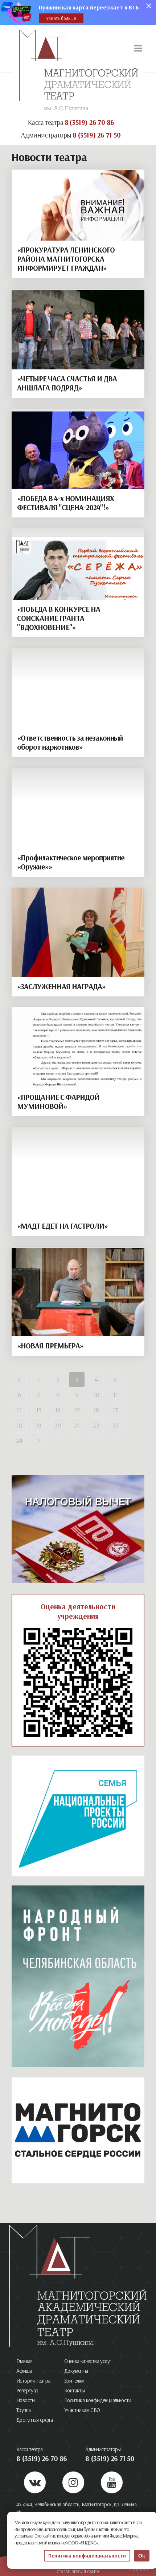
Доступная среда (34, 2420)
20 (58, 1425)
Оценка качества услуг (88, 2361)
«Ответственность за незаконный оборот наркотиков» (70, 742)
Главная (24, 2361)
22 (96, 1425)
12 (19, 1410)
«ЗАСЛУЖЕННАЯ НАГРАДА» (61, 986)
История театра (33, 2381)
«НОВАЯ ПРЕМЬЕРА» (50, 1346)
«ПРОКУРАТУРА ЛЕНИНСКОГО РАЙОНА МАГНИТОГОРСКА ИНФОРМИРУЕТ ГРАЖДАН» (66, 259)
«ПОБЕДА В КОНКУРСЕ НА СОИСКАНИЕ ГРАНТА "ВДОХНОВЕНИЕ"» (59, 618)
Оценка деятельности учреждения (78, 1611)
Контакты (74, 2390)
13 (39, 1410)
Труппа (23, 2410)
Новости (26, 2400)
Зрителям (74, 2381)
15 (77, 1410)
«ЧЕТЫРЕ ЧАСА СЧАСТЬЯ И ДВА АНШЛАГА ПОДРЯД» (67, 383)
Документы (76, 2371)
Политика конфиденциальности (98, 2400)
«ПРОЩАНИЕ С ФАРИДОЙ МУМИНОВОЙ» (58, 1101)
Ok (142, 2556)
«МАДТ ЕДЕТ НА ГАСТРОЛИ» (62, 1226)
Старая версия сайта (78, 2571)
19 (38, 1425)
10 (96, 1395)
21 (77, 1425)
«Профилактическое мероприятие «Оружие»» (71, 862)
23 (116, 1425)
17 (115, 1410)
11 (115, 1395)
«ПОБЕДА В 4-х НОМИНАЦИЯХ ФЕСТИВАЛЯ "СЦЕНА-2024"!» (65, 503)
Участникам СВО (82, 2410)
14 (58, 1410)
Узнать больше (61, 18)
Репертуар (27, 2390)
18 (19, 1425)
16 (96, 1410)
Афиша (24, 2371)
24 (19, 1440)
